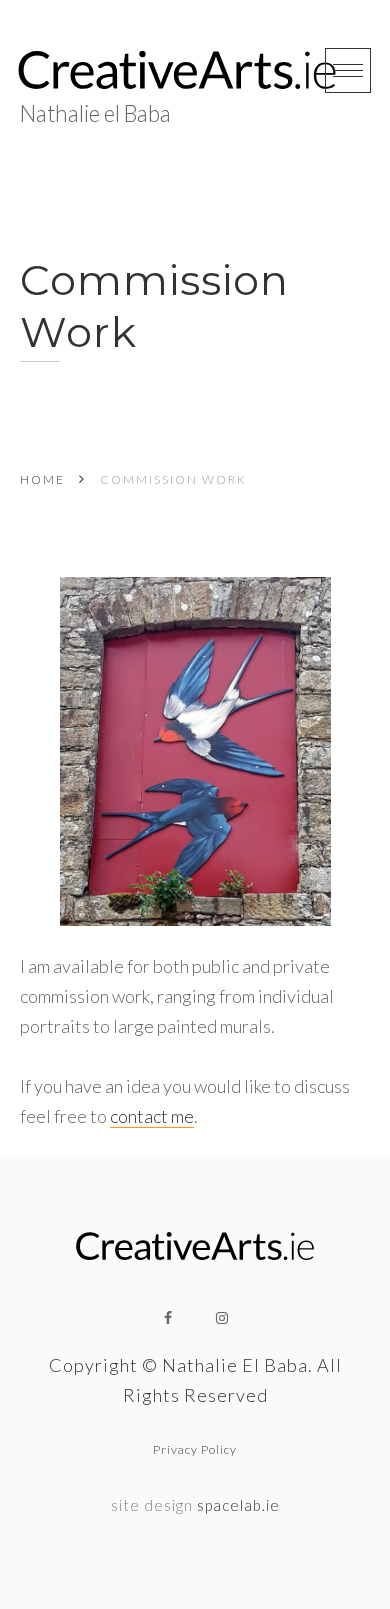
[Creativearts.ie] (177, 70)
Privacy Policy (195, 1449)
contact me (152, 1116)
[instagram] (222, 1318)
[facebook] (168, 1318)
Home (42, 479)
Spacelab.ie (238, 1505)
